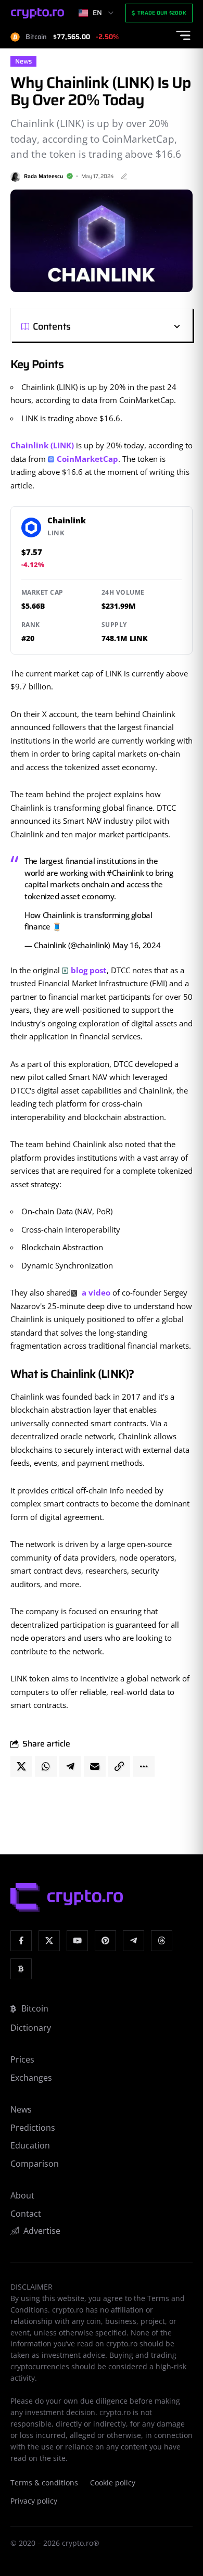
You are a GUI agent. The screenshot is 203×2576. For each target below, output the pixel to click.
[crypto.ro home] (37, 13)
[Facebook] (21, 1941)
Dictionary (31, 2028)
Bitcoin (35, 2008)
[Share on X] (21, 1766)
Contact (26, 2214)
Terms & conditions (44, 2483)
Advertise (42, 2231)
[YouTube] (77, 1941)
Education (30, 2145)
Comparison (35, 2164)
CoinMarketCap (87, 459)
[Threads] (162, 1941)
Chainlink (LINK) (42, 445)
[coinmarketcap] (21, 1969)
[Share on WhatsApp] (46, 1766)
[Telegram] (134, 1941)
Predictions (33, 2128)
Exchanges (31, 2078)
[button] (126, 326)
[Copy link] (119, 1766)
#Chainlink (125, 873)
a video (95, 1292)
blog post (89, 970)
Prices (22, 2059)
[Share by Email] (95, 1766)
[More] (144, 1766)
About (22, 2195)
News (23, 61)
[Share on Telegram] (70, 1766)
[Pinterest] (105, 1941)
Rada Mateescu (43, 176)
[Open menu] (183, 35)
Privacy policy (34, 2501)
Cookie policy (113, 2483)
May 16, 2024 (137, 945)
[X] (49, 1941)
